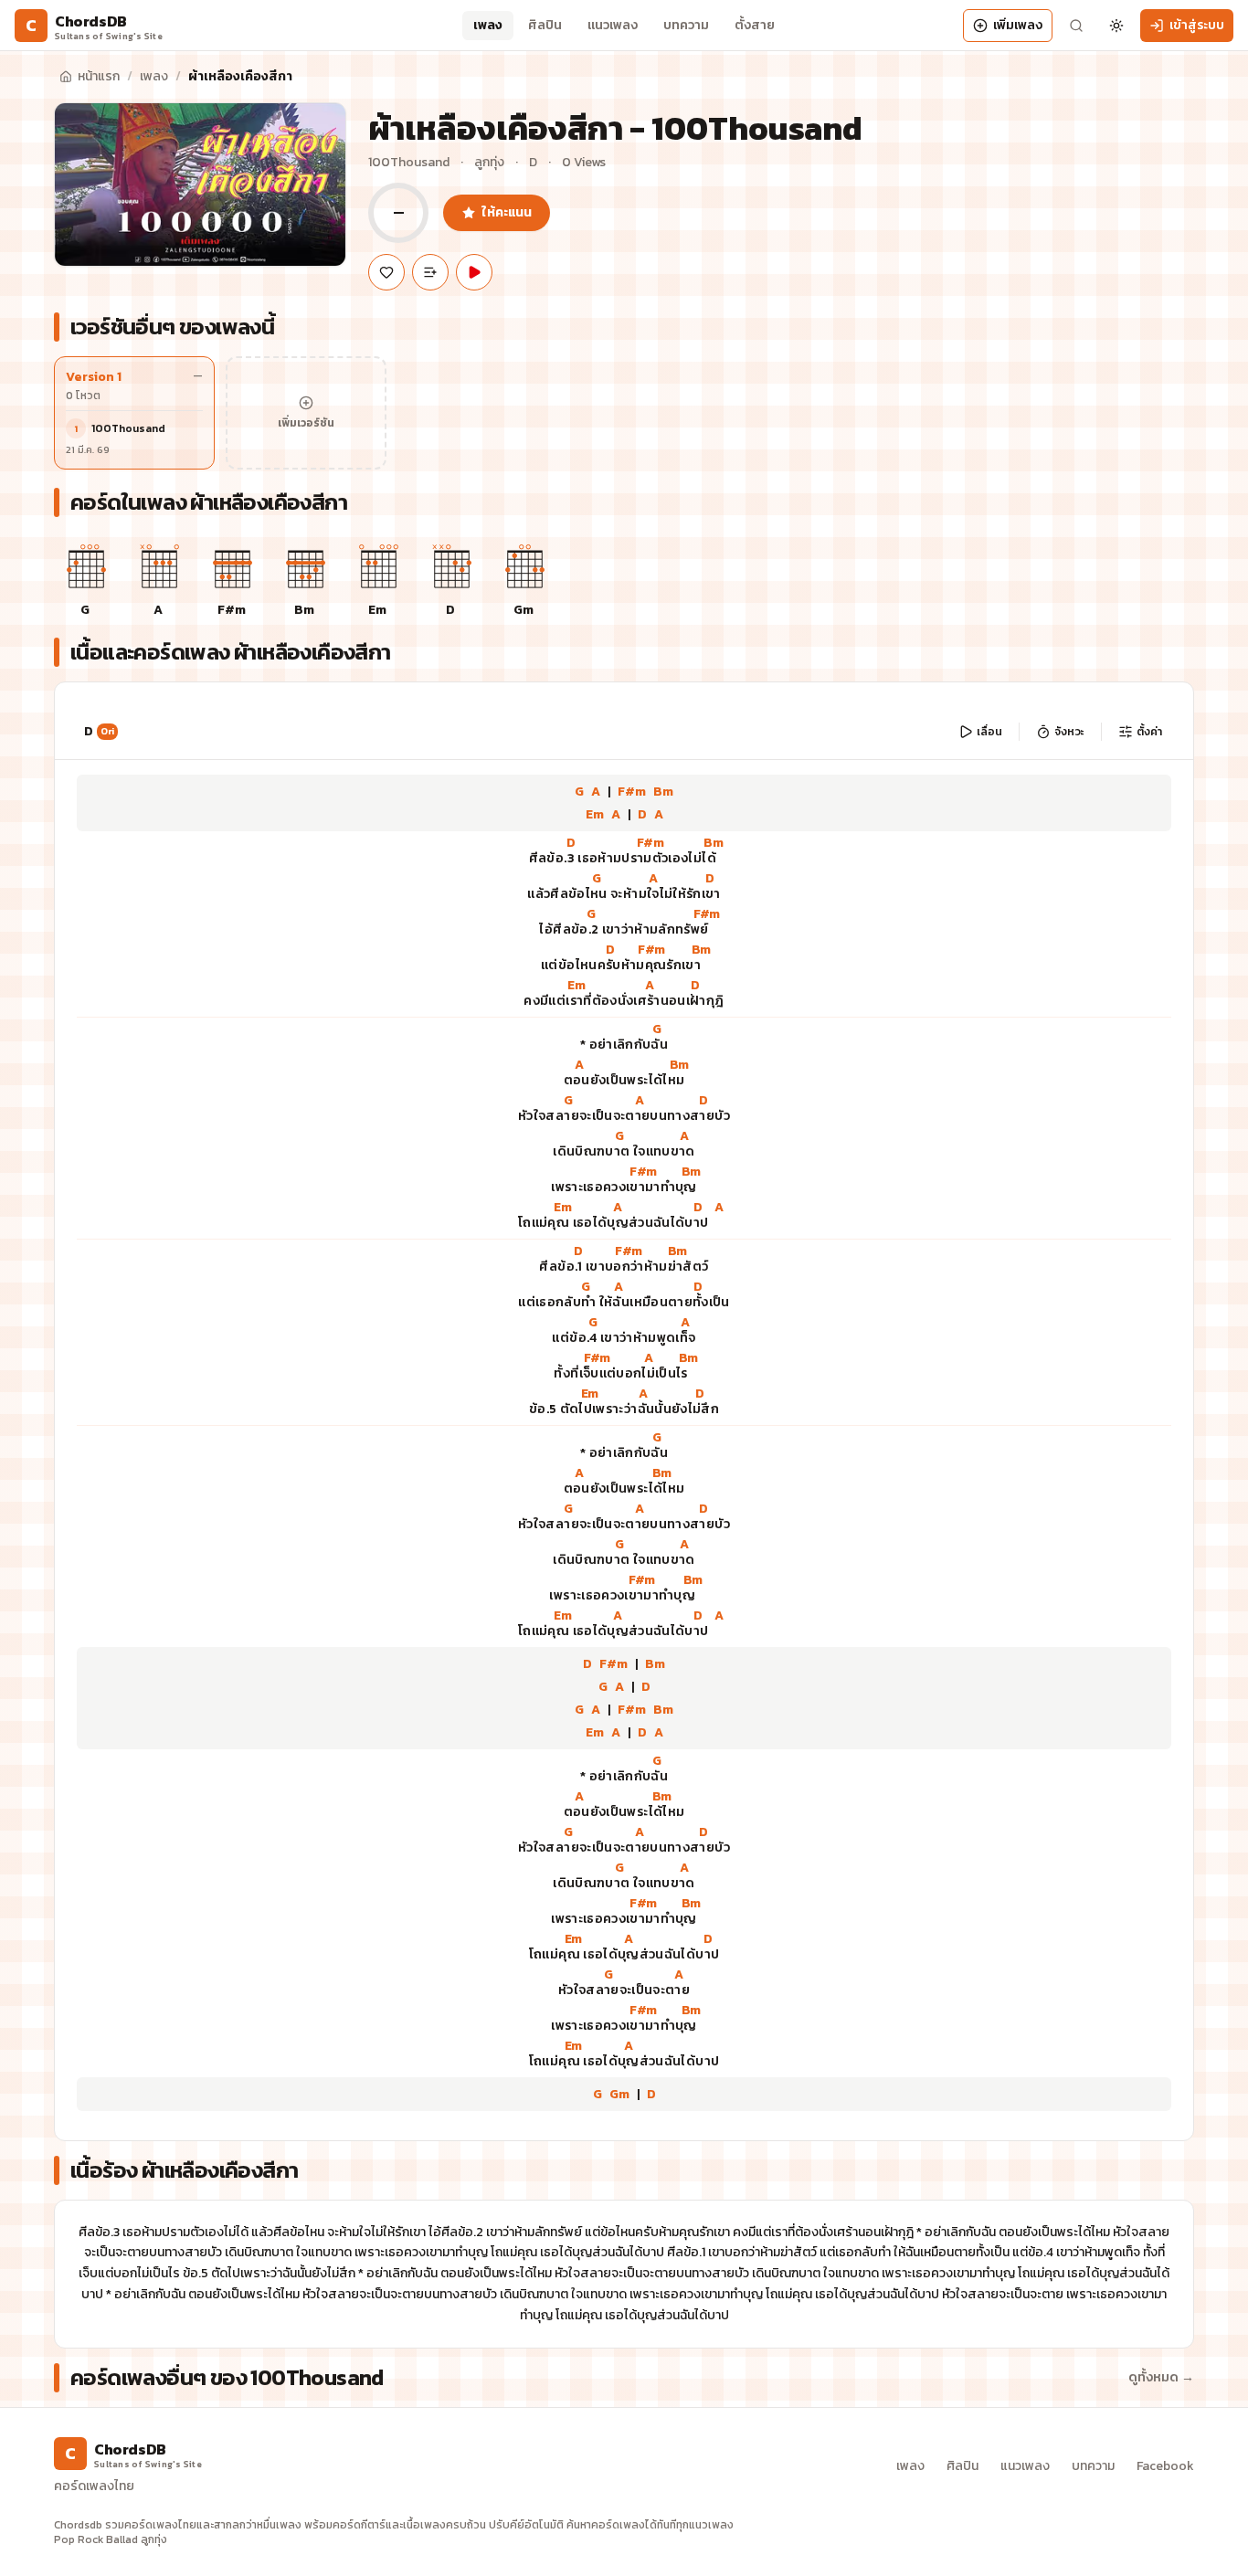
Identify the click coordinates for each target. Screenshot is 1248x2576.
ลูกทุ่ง (489, 163)
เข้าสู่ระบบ (1197, 25)
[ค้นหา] (1076, 26)
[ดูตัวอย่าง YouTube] (474, 272)
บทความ (686, 25)
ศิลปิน (545, 25)
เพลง (488, 25)
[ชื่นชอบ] (386, 272)
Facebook (1165, 2466)
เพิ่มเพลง (1018, 25)
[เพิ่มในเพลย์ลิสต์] (430, 272)
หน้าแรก (99, 76)
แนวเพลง (613, 25)
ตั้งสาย (755, 25)
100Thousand (409, 163)
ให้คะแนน (507, 212)
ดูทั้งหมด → (1161, 2378)
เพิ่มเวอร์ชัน (306, 423)
